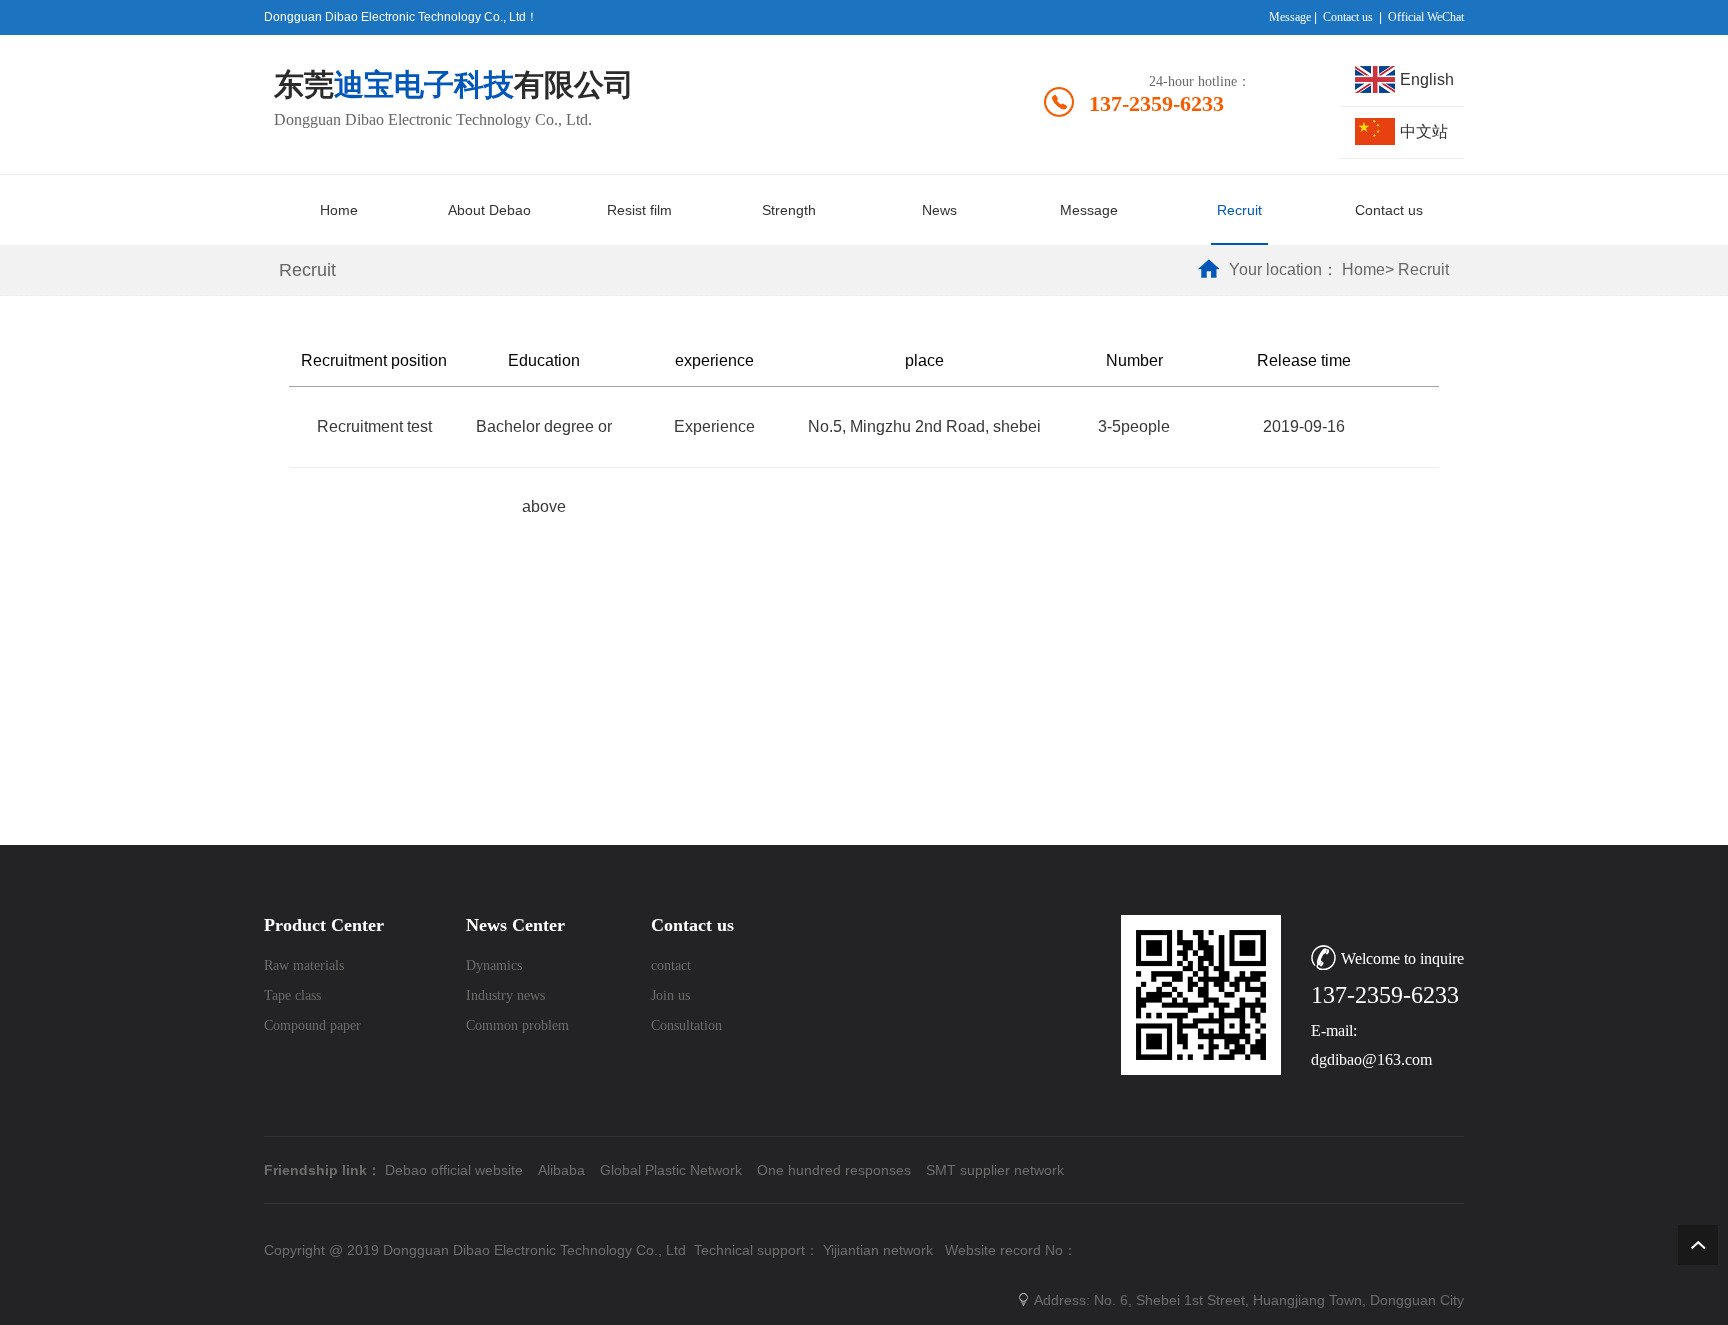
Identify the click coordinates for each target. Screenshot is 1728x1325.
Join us (670, 995)
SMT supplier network (995, 1170)
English (1427, 79)
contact (671, 965)
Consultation (686, 1025)
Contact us (1348, 17)
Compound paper (312, 1025)
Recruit (1423, 269)
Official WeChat (1426, 17)
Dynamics (494, 965)
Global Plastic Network (671, 1170)
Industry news (505, 995)
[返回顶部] (1698, 1245)
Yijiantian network (878, 1250)
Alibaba (561, 1170)
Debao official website (454, 1170)
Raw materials (304, 965)
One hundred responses (834, 1170)
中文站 (1424, 131)
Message (1290, 17)
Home (1363, 269)
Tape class (292, 995)
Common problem (517, 1025)
